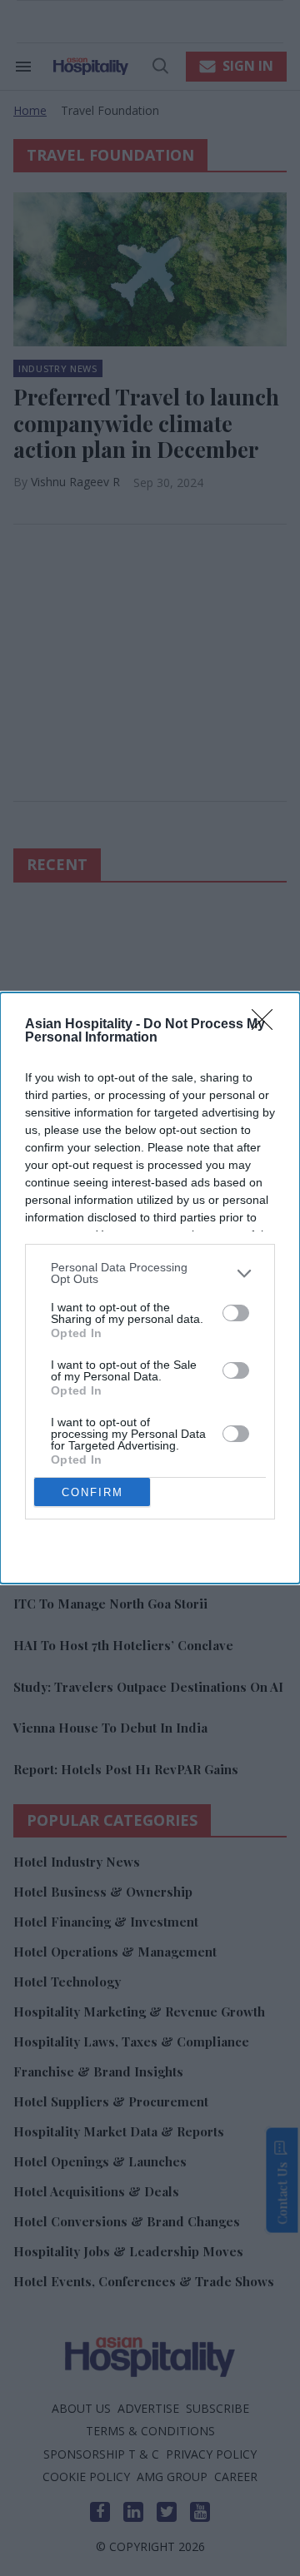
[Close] (267, 1025)
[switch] (236, 1313)
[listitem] (150, 1273)
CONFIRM (92, 1492)
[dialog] (150, 1288)
